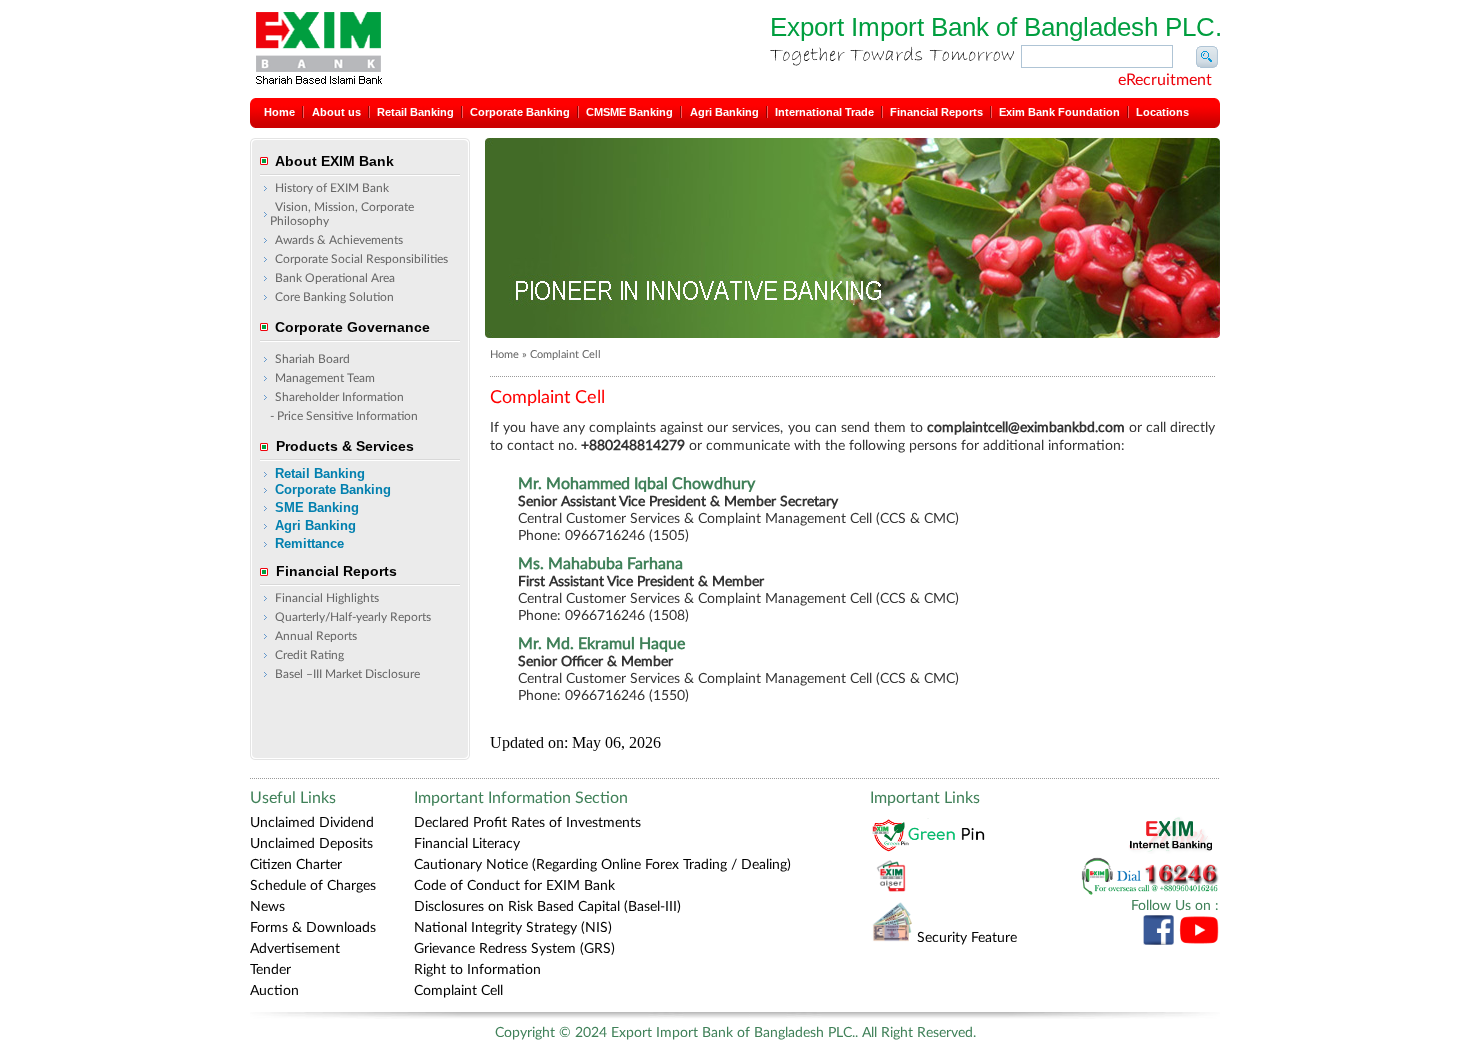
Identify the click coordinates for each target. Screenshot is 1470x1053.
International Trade (824, 112)
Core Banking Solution (334, 297)
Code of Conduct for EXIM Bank (514, 886)
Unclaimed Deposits (311, 844)
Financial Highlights (327, 598)
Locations (1162, 112)
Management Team (325, 378)
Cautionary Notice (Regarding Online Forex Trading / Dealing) (602, 865)
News (267, 907)
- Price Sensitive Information (344, 416)
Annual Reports (316, 636)
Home (279, 112)
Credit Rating (309, 655)
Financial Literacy (467, 844)
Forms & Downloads (313, 928)
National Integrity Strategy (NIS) (513, 928)
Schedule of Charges (313, 886)
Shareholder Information (339, 397)
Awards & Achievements (339, 240)
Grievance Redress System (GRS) (514, 949)
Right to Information (477, 970)
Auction (274, 991)
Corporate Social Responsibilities (361, 259)
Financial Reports (936, 112)
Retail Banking (415, 112)
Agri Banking (724, 112)
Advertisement (295, 949)
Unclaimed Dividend (312, 823)
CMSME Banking (629, 112)
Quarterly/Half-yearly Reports (353, 617)
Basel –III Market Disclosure (347, 674)
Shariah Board (312, 359)
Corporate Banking (520, 112)
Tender (270, 970)
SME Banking (317, 507)
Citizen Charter (296, 865)
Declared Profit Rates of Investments (527, 823)
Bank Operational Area (335, 278)
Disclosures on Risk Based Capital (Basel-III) (547, 907)
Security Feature (967, 938)
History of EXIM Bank (332, 188)
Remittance (309, 543)
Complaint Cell (458, 991)
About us (336, 112)
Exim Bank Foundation (1059, 112)
